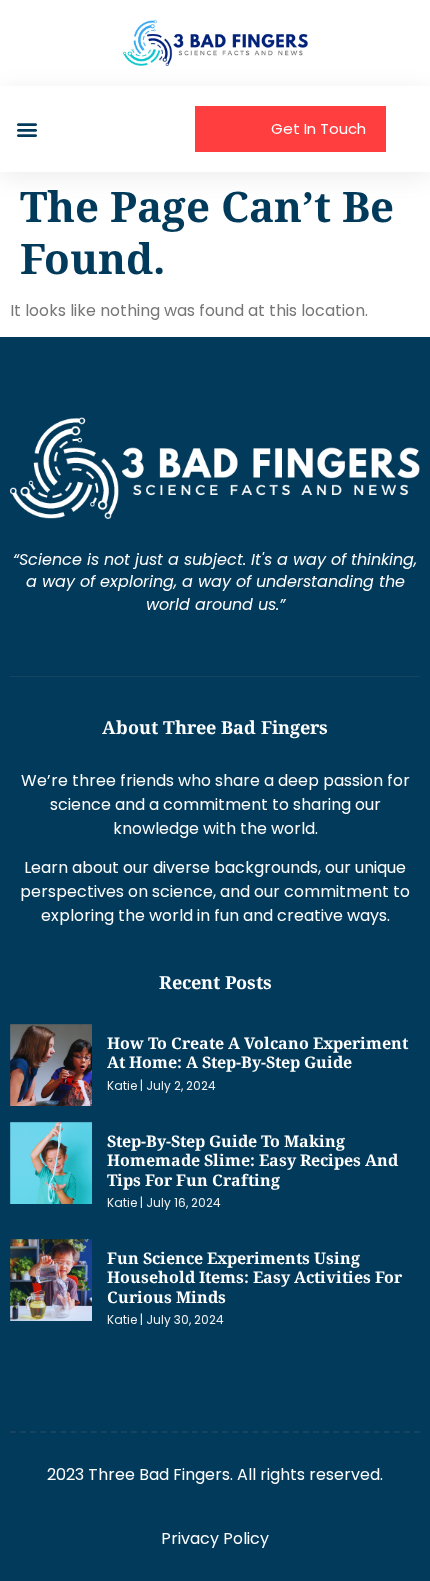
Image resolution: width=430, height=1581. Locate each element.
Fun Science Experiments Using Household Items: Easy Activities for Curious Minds (254, 1277)
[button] (26, 129)
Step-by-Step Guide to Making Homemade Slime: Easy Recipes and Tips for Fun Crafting (252, 1160)
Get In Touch (318, 128)
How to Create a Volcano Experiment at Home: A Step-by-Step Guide (257, 1053)
